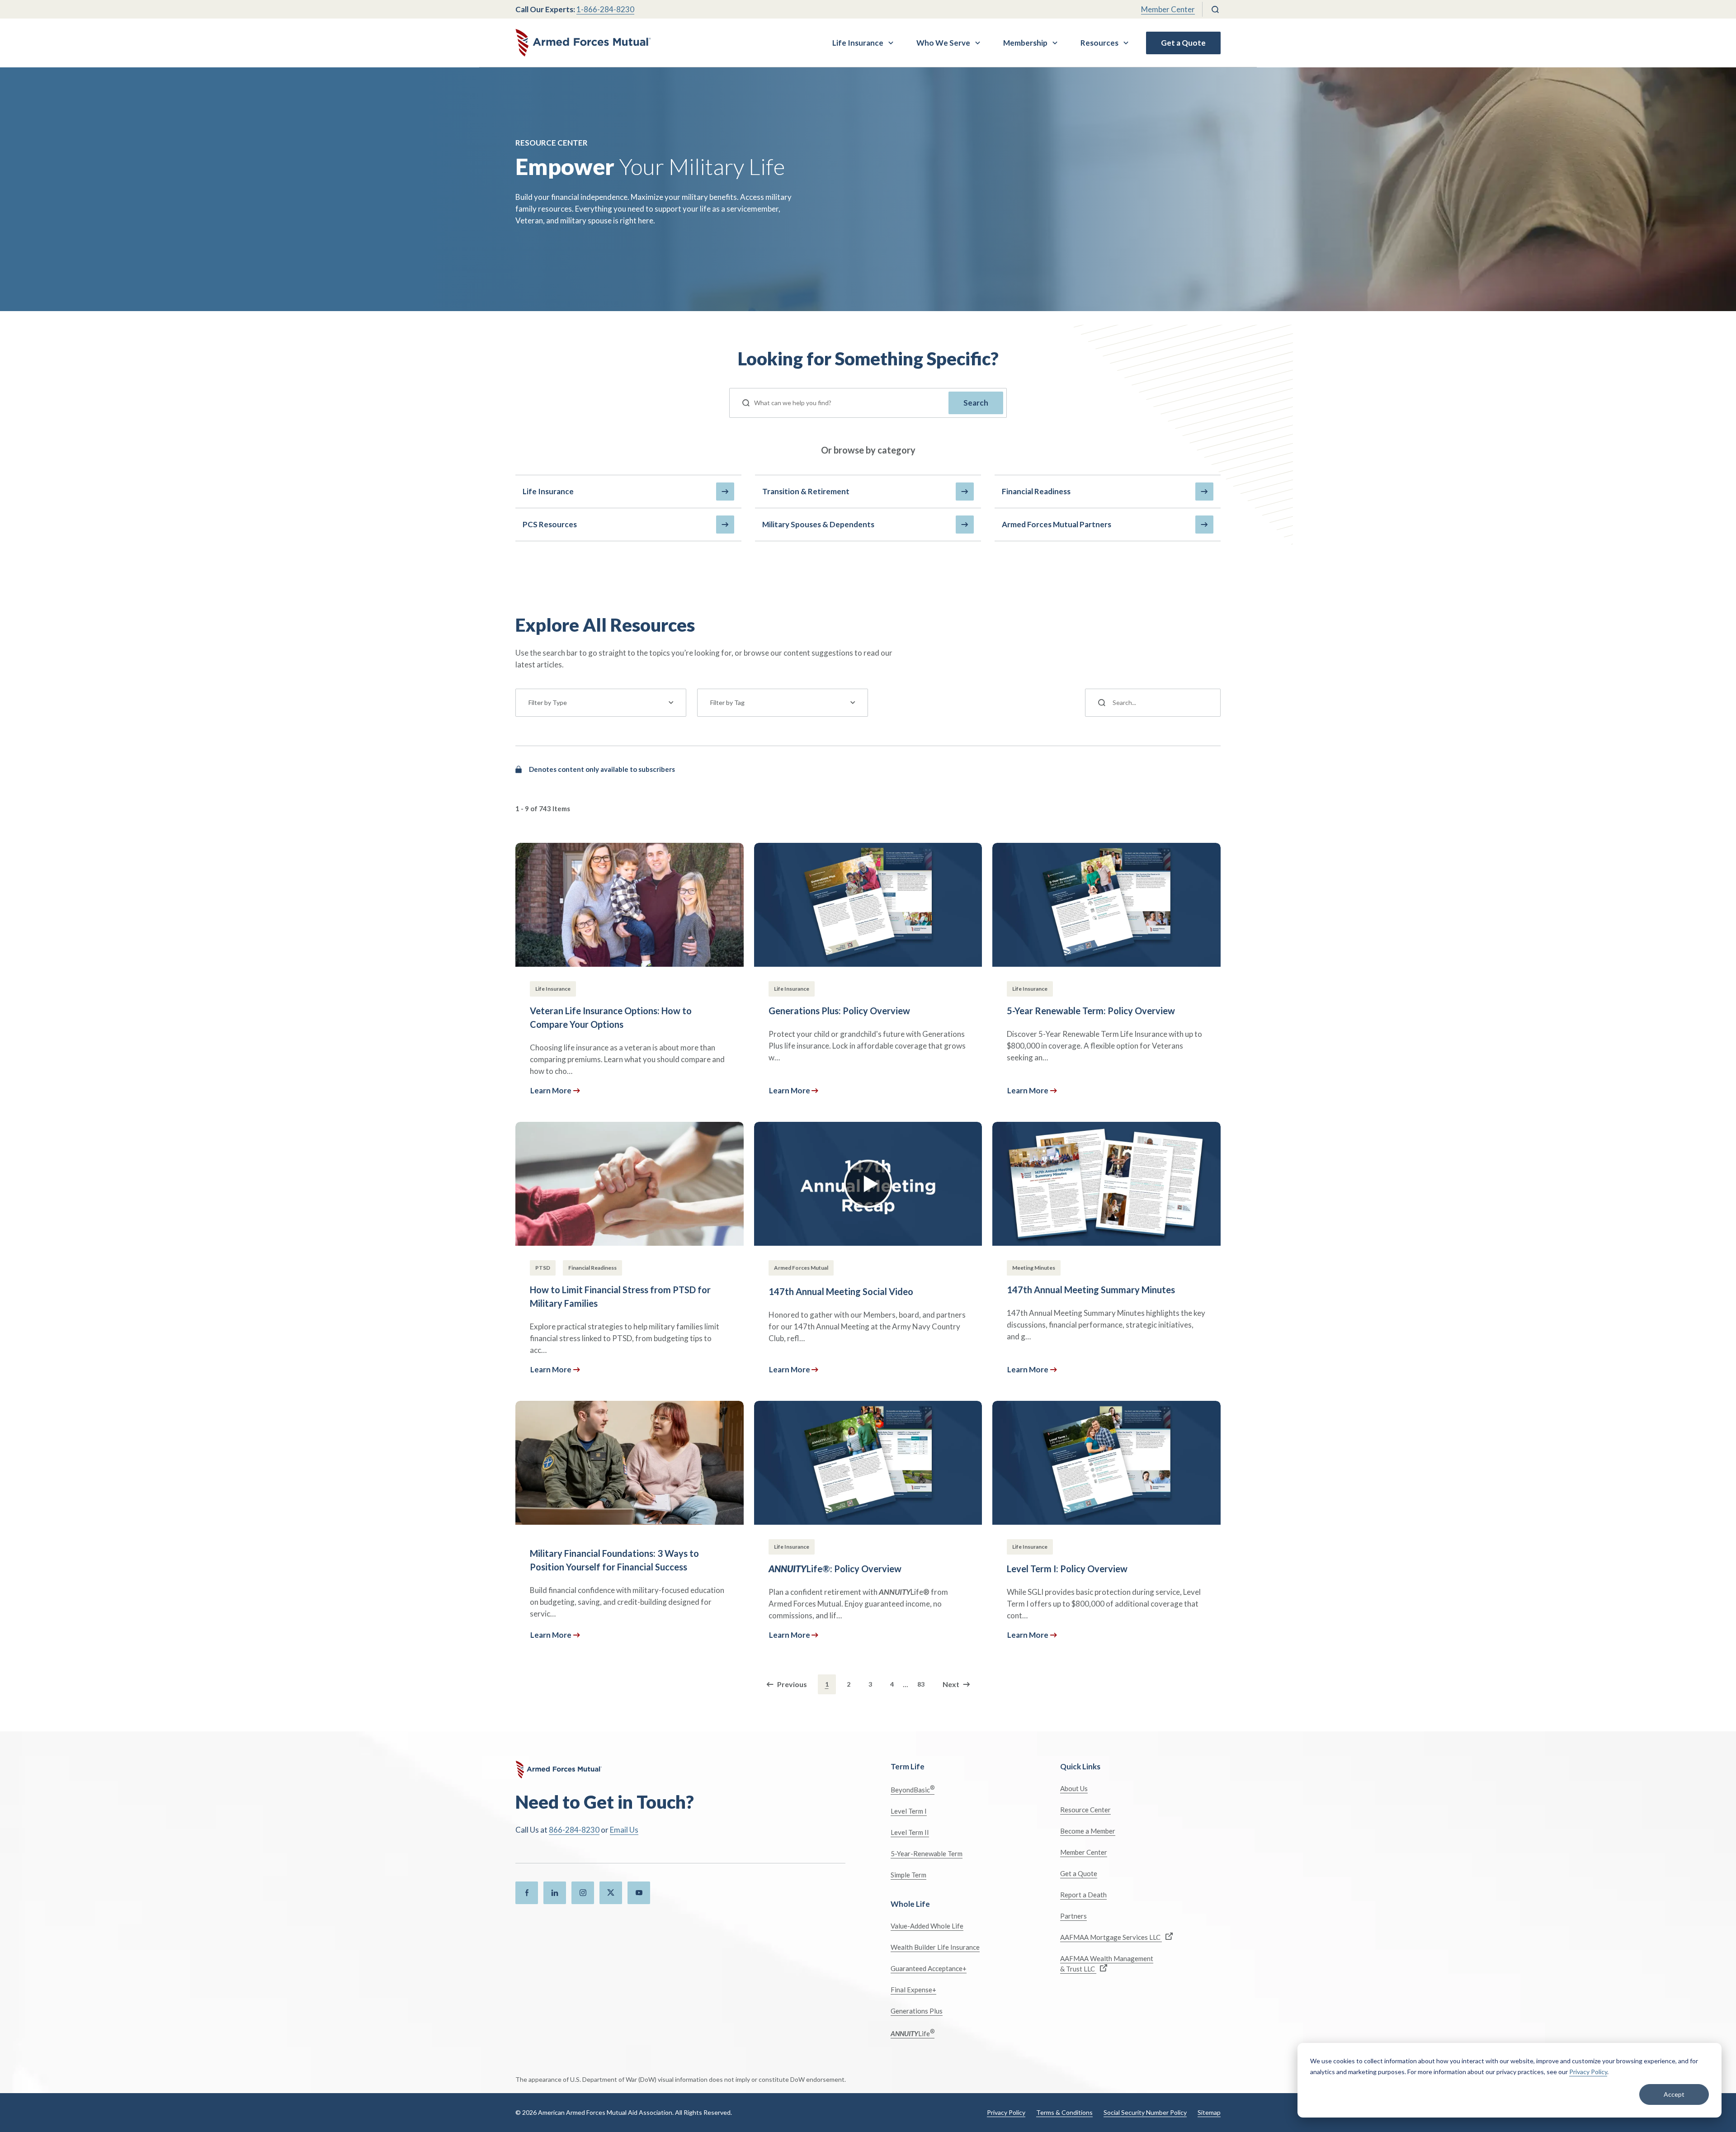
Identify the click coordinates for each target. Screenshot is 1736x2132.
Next (951, 1684)
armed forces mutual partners (1057, 524)
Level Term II (910, 1832)
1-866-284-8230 (605, 9)
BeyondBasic (913, 1789)
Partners (1073, 1916)
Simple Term (908, 1875)
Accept (1674, 2094)
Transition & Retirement (806, 491)
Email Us (624, 1830)
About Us (1074, 1788)
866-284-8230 (574, 1830)
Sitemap (1209, 2112)
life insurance (548, 491)
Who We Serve (943, 43)
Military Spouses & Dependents (818, 524)
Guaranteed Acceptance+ (929, 1968)
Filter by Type (548, 702)
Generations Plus (917, 2011)
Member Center (1168, 9)
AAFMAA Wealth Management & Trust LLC (1107, 1964)
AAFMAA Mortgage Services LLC (1111, 1937)
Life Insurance (858, 43)
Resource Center (1085, 1810)
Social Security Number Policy (1145, 2112)
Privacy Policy (1588, 2072)
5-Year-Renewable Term (927, 1853)
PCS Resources (550, 524)
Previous (792, 1684)
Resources (1099, 43)
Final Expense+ (913, 1990)
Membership (1025, 43)
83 (921, 1684)
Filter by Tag (727, 702)
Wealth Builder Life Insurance (935, 1947)
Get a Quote (1183, 43)
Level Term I (909, 1811)
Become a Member (1088, 1831)
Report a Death (1083, 1895)
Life (913, 2033)
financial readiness (1036, 491)
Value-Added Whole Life (927, 1926)
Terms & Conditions (1064, 2112)
